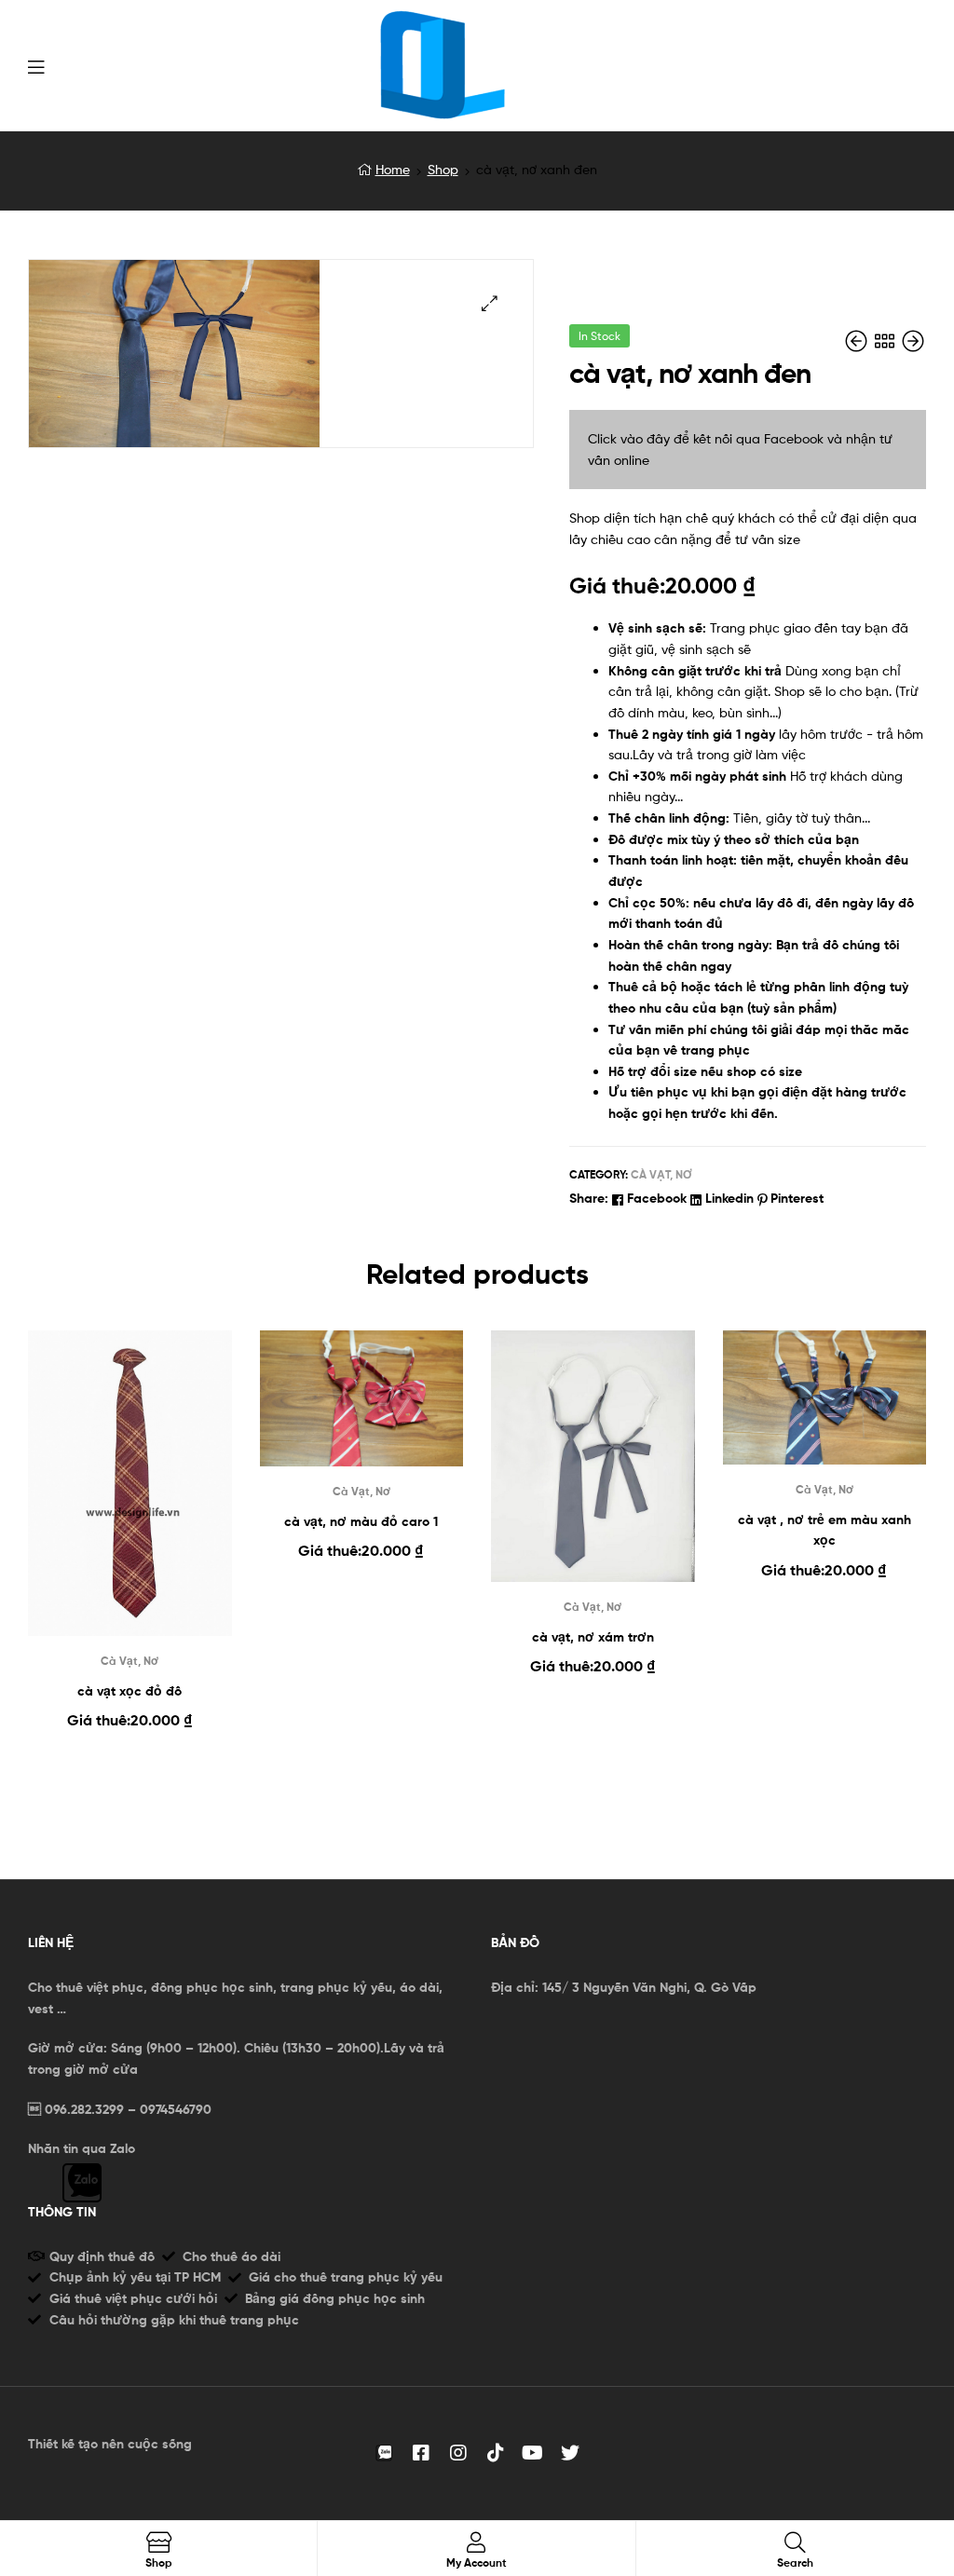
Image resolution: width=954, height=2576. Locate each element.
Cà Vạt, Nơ (661, 1174)
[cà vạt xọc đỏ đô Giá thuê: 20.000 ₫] (858, 341)
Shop (443, 169)
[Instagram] (458, 2453)
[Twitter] (570, 2453)
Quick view (129, 1498)
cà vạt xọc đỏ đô (129, 1691)
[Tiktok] (496, 2453)
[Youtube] (533, 2453)
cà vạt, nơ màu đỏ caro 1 (361, 1521)
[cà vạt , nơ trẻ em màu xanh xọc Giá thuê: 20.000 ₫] (913, 341)
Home (393, 169)
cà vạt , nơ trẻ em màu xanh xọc (825, 1530)
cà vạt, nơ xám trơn (593, 1637)
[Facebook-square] (421, 2453)
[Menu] (36, 65)
